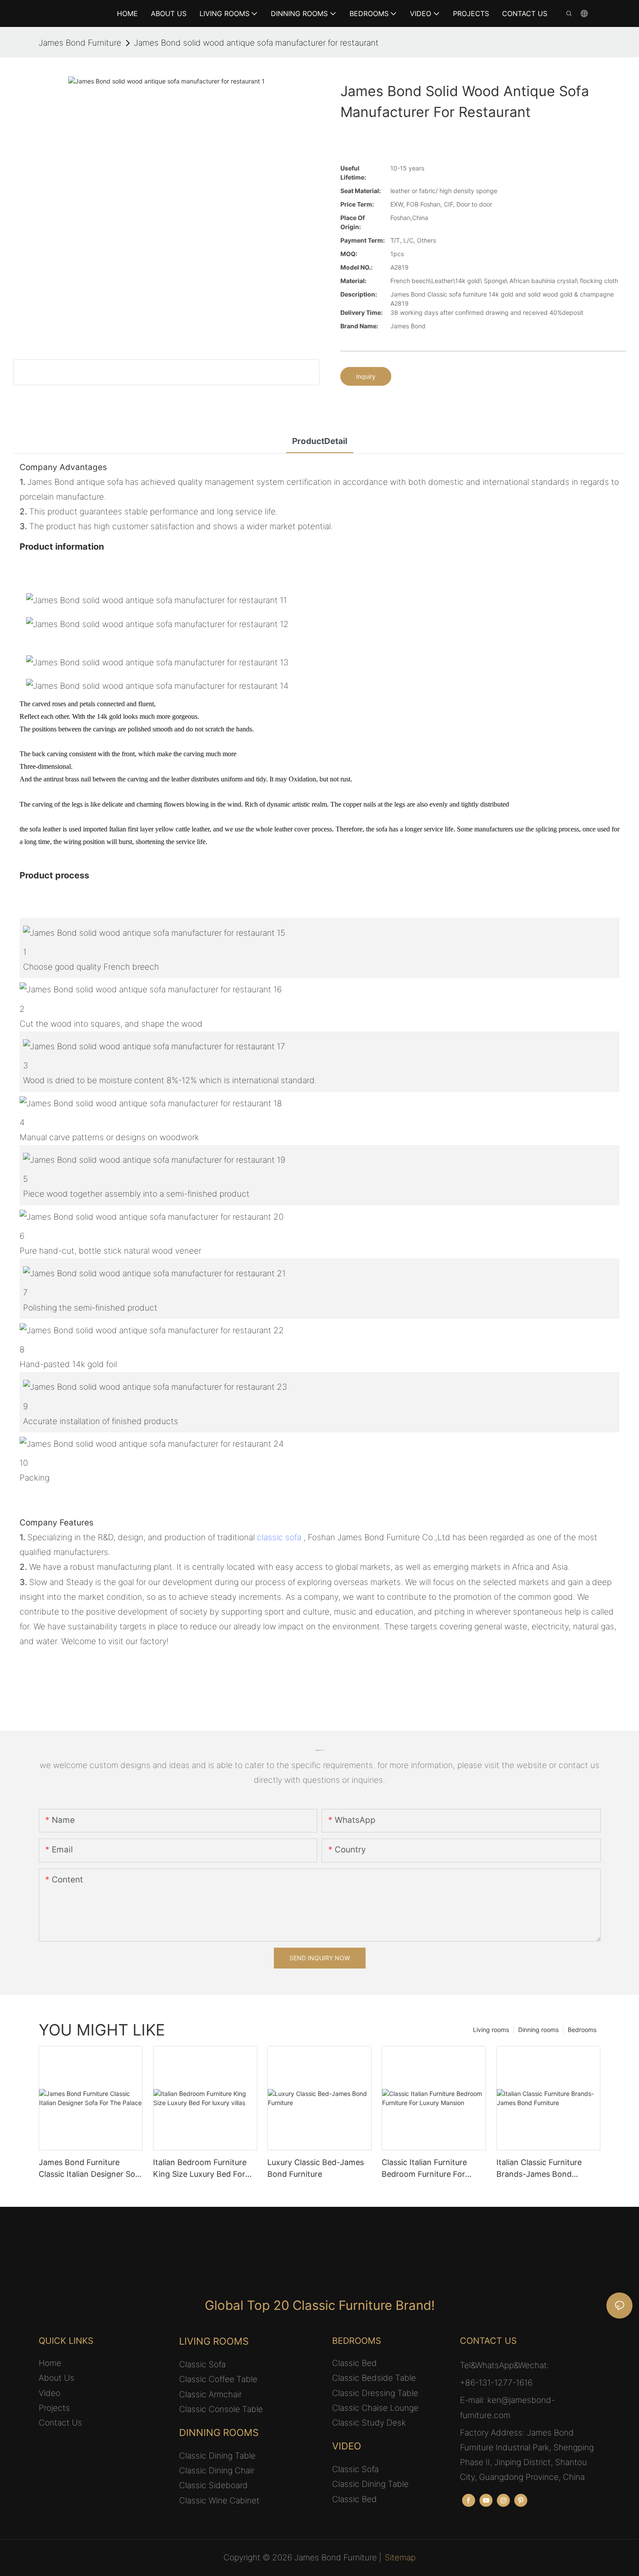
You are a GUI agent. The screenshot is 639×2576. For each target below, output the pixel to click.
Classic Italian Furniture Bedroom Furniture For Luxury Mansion (424, 2169)
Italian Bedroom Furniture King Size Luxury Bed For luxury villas (200, 2169)
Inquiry (366, 376)
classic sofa (279, 1537)
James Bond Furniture (80, 43)
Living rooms (491, 2030)
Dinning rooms (538, 2030)
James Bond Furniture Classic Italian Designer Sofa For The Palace (91, 2169)
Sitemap (400, 2558)
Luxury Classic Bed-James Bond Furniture (316, 2168)
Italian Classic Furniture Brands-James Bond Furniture (539, 2169)
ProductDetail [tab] (320, 441)
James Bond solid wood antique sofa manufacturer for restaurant (256, 43)
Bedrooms (582, 2030)
